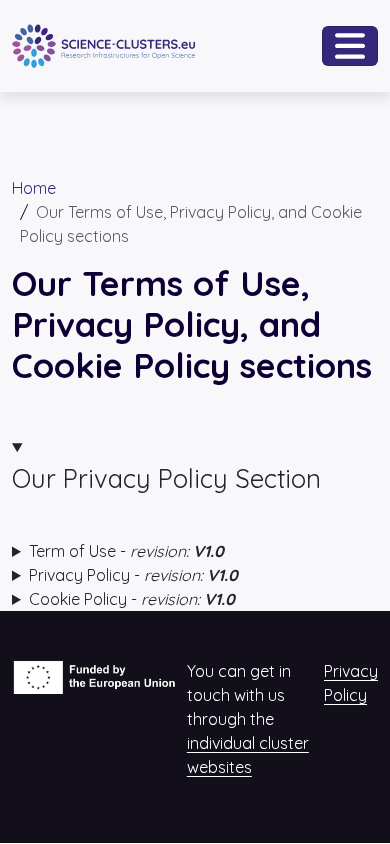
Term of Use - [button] (126, 551)
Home (34, 188)
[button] (195, 466)
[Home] (103, 38)
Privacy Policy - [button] (133, 575)
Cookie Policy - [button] (132, 599)
